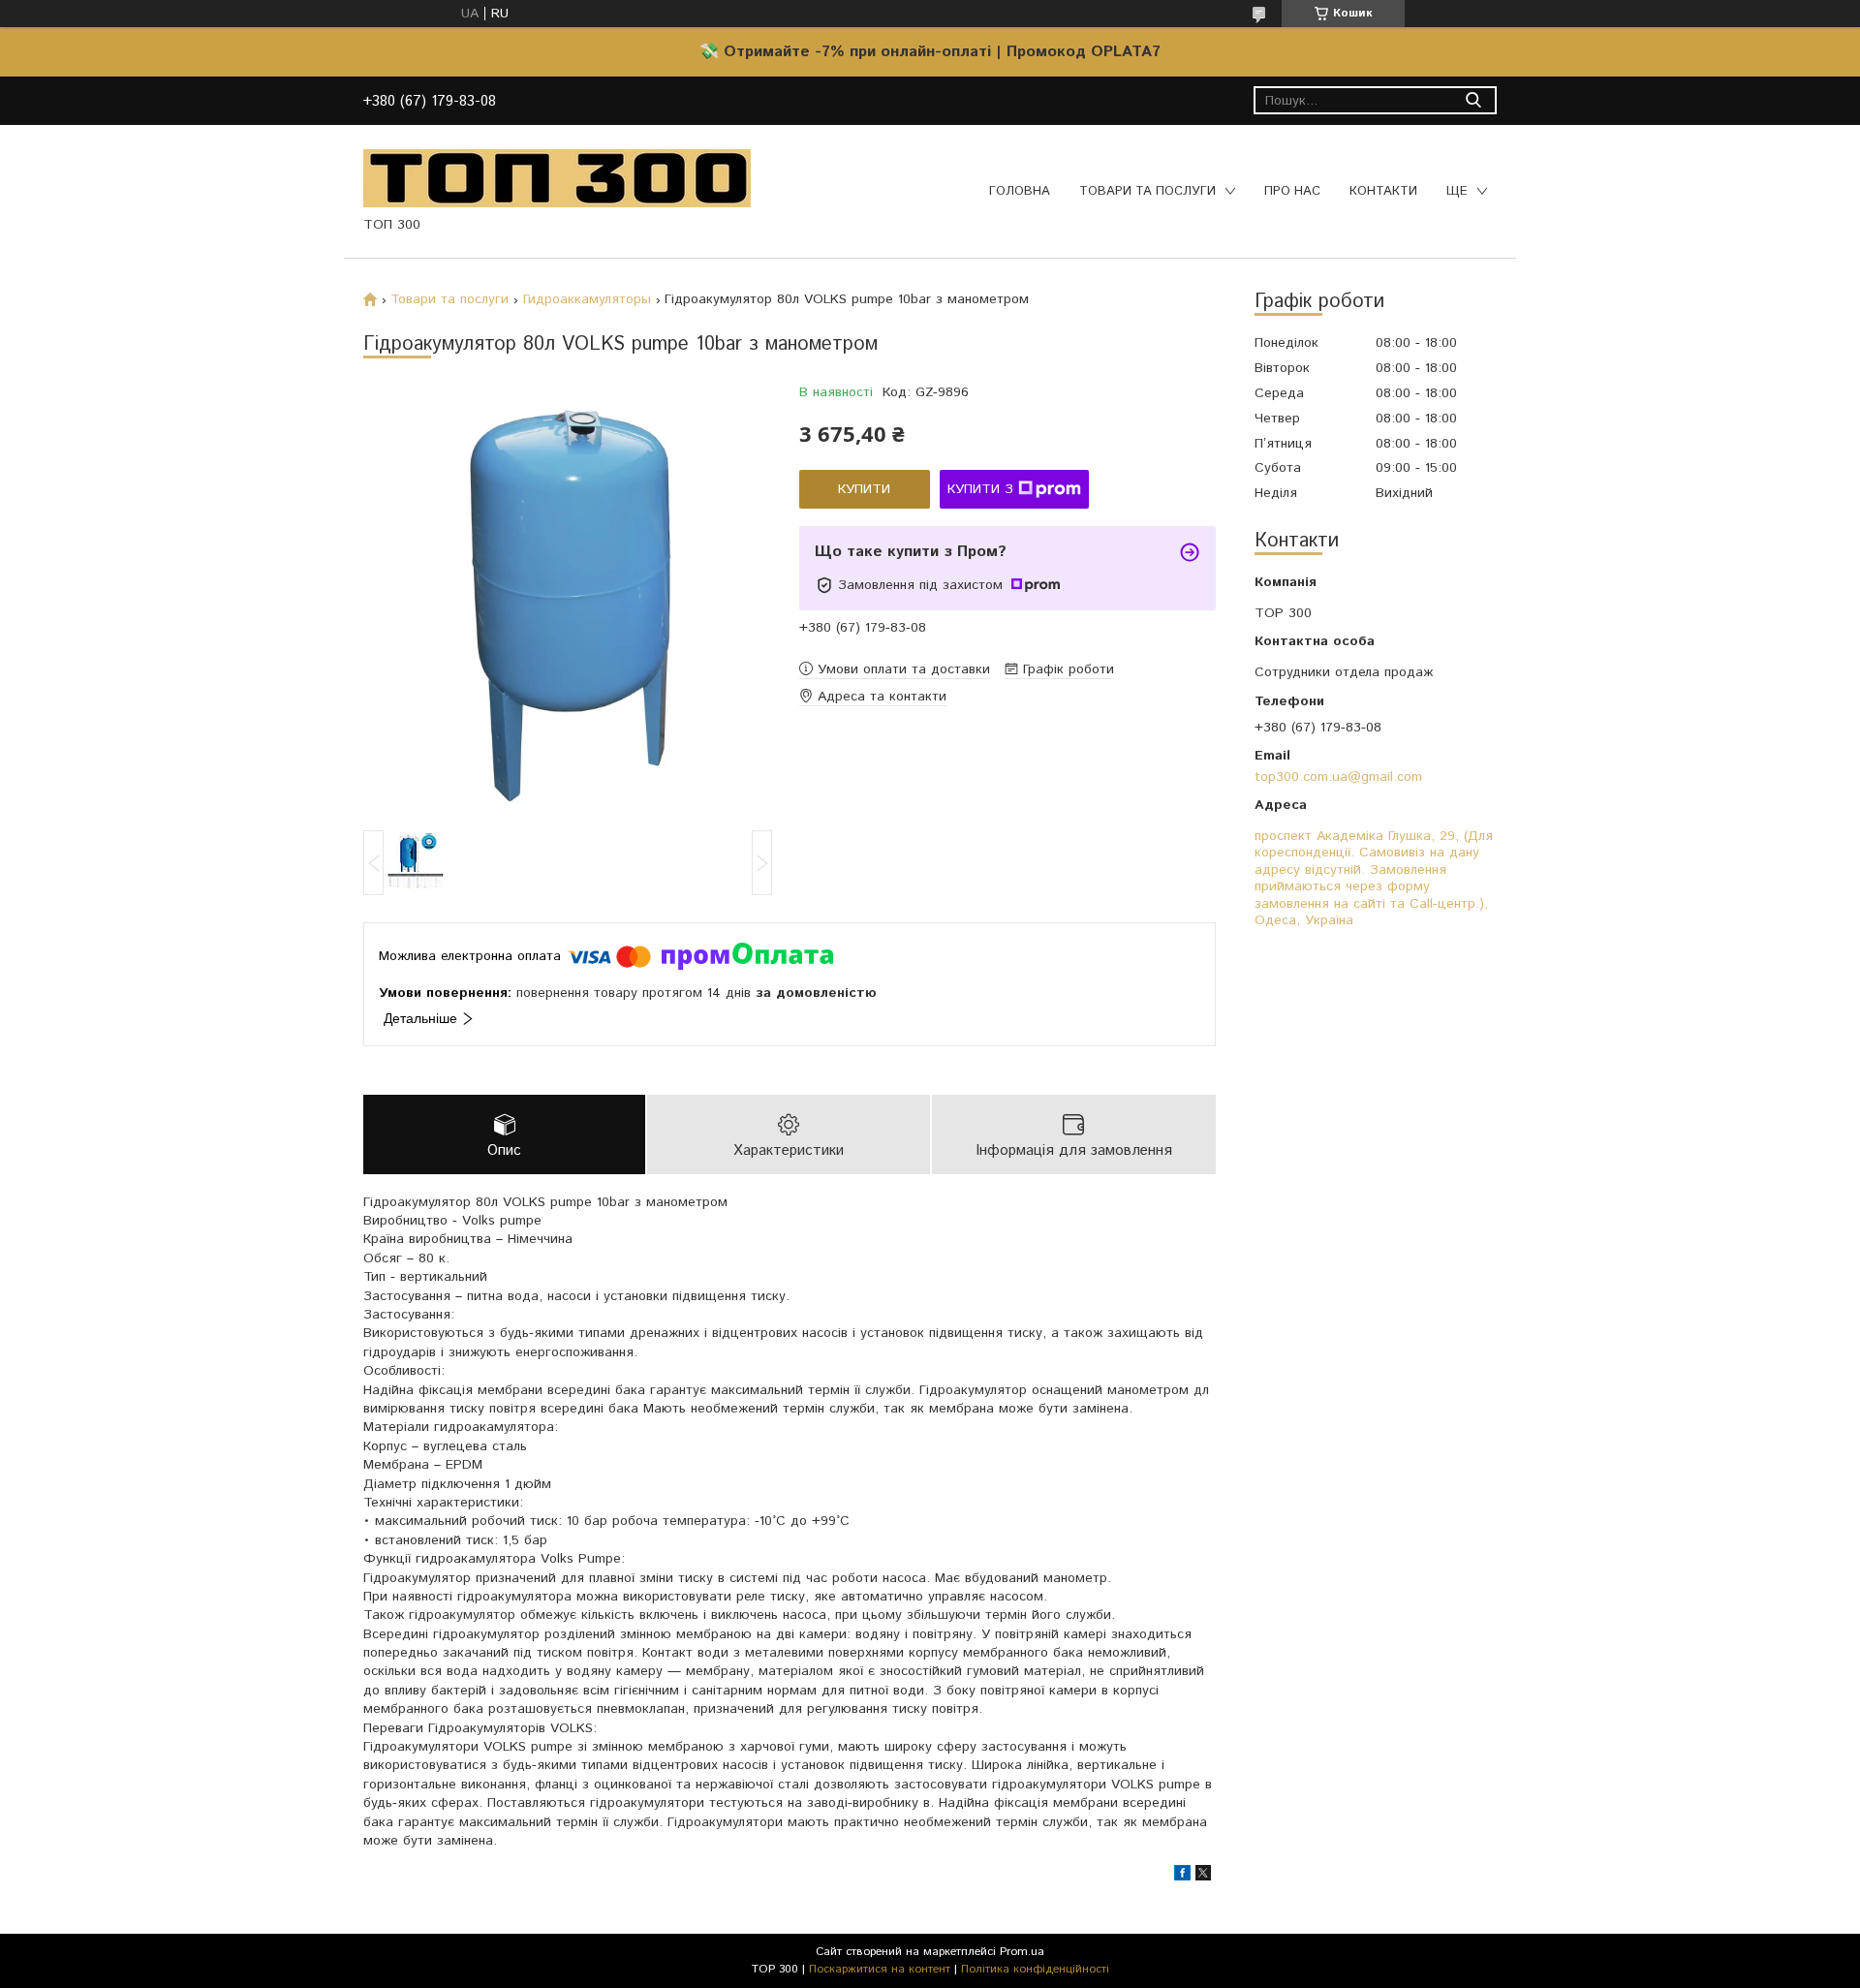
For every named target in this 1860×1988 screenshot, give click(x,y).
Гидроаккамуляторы (587, 299)
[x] (1203, 1877)
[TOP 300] (557, 177)
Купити (864, 489)
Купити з (980, 489)
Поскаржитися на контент (880, 1969)
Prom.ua (1022, 1952)
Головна (1020, 191)
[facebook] (1182, 1877)
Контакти (1383, 191)
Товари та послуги (1147, 191)
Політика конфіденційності (1035, 1969)
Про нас (1292, 191)
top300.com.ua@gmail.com (1338, 777)
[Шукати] (1473, 100)
